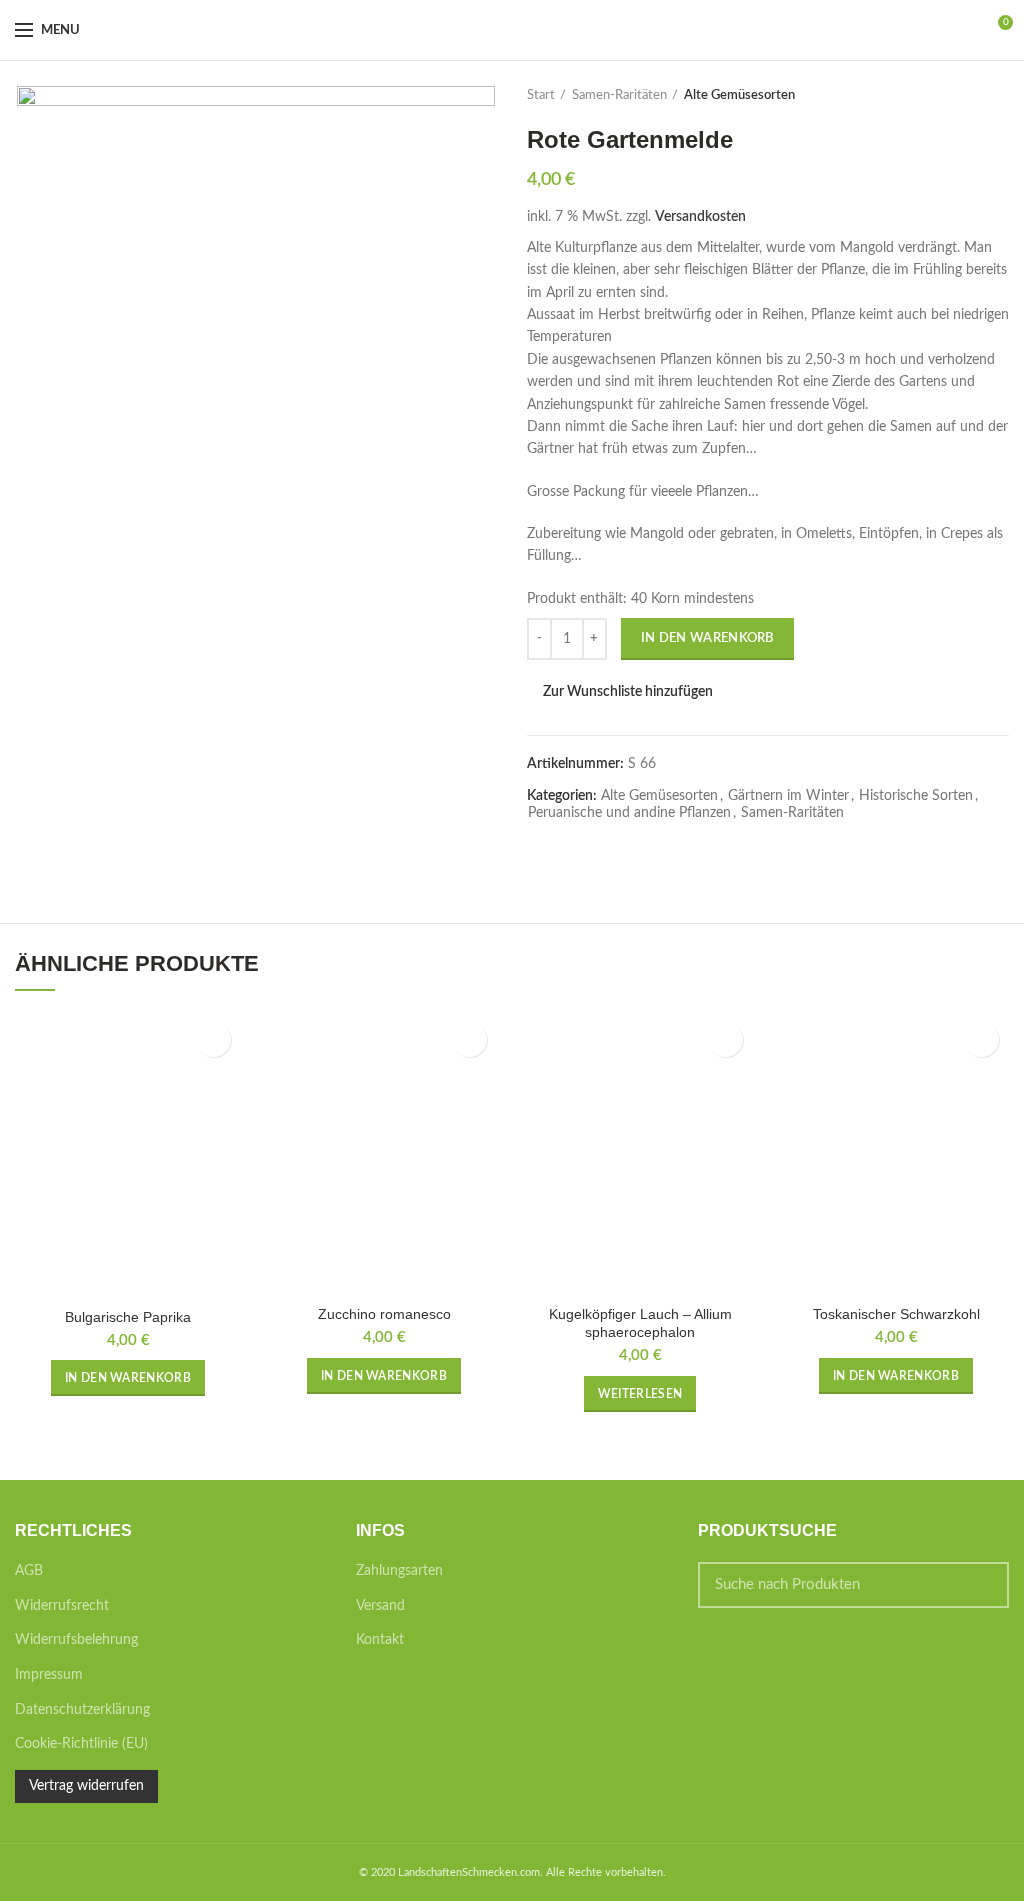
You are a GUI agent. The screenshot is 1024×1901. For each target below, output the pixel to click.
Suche (982, 1585)
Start (541, 95)
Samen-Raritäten (619, 95)
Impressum (49, 1675)
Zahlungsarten (399, 1571)
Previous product (959, 96)
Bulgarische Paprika (128, 1317)
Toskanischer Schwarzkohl (896, 1314)
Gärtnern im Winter (788, 796)
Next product (999, 96)
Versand (380, 1606)
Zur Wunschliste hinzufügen (628, 692)
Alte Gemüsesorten (739, 95)
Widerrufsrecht (62, 1606)
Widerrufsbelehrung (76, 1640)
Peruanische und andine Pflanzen (629, 813)
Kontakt (380, 1640)
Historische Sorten (916, 796)
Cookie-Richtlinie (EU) (81, 1744)
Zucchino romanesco (384, 1314)
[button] (128, 1378)
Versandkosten (700, 217)
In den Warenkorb (707, 638)
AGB (29, 1571)
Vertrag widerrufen (86, 1786)
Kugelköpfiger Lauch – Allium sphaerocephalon (640, 1323)
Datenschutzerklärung (82, 1710)
